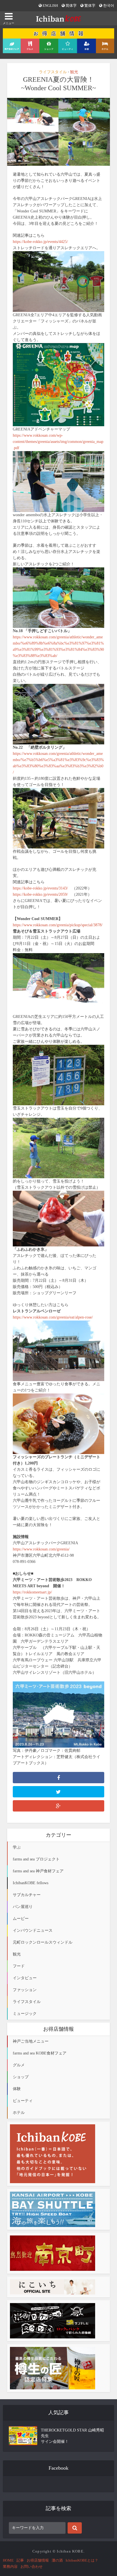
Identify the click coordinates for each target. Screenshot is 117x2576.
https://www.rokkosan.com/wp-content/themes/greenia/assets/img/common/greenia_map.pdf (58, 442)
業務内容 (10, 2567)
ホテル (19, 2113)
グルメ (19, 2065)
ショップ (21, 2077)
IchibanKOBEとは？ (82, 2560)
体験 (17, 2089)
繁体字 (89, 6)
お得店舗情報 (38, 2560)
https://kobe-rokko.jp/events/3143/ (40, 888)
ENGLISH (50, 6)
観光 (74, 72)
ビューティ (23, 2101)
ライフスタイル (53, 72)
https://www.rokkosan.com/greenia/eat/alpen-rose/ (53, 1317)
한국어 (108, 6)
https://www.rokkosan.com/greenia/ (41, 1549)
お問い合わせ (32, 2567)
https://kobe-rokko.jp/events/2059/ (40, 894)
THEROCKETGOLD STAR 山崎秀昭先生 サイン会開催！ (72, 2436)
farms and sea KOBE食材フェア (40, 2053)
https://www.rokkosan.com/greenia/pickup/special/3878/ (58, 925)
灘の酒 (57, 2560)
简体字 (71, 6)
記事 (20, 2560)
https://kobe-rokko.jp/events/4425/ (40, 242)
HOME (8, 2560)
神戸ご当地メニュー (31, 2041)
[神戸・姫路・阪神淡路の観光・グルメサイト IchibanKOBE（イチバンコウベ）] (58, 18)
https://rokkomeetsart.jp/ (32, 1592)
